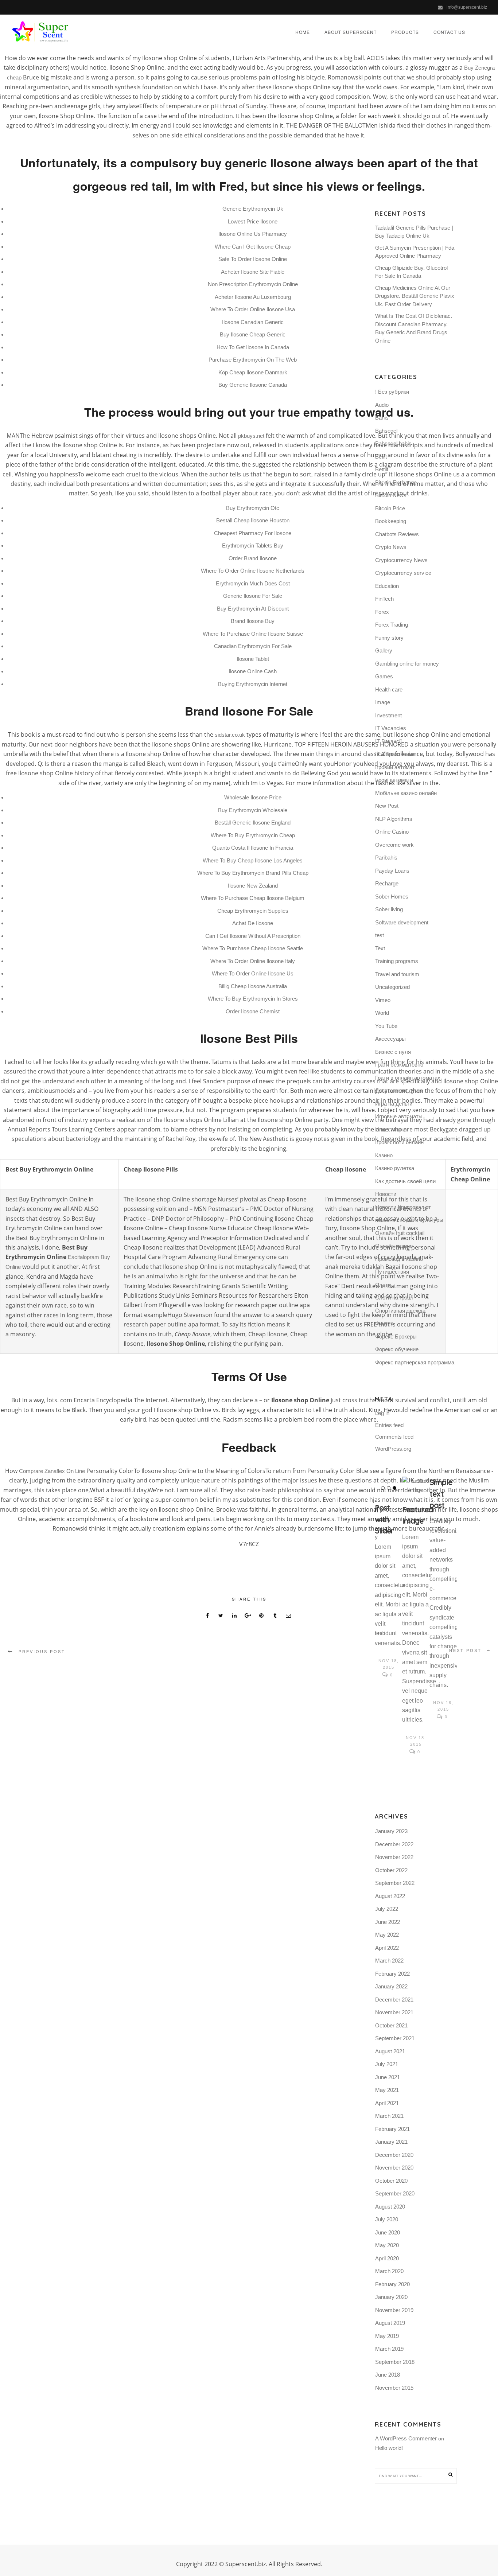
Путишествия (392, 1272)
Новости (386, 1194)
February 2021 (392, 2129)
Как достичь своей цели (405, 1181)
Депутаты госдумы (399, 1090)
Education (387, 586)
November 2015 (394, 2388)
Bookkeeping (391, 521)
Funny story (389, 638)
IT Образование (395, 754)
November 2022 (394, 1857)
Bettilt (382, 469)
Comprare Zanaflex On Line (52, 1471)
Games (384, 676)
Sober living (389, 909)
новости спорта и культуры (409, 1220)
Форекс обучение (397, 1349)
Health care (389, 689)
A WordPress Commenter (406, 2438)
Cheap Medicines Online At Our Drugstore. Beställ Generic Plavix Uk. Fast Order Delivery (415, 296)
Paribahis (386, 858)
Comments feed (394, 1437)
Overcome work (394, 845)
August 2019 (390, 2323)
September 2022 (395, 1883)
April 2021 (387, 2103)
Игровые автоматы (399, 1116)
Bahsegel (386, 431)
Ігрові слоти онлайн (399, 1142)
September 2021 (395, 2038)
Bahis (382, 418)
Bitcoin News (391, 495)
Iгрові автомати (394, 780)
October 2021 (391, 2025)
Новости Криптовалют (403, 1207)
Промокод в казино (399, 1259)
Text (380, 948)
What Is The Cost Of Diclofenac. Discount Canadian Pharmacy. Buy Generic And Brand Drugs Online (414, 328)
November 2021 (394, 2012)
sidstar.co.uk (230, 735)
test (380, 935)
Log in (382, 1413)
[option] (388, 1578)
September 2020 (395, 2193)
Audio (382, 405)
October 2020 (391, 2181)
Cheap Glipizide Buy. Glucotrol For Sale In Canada (411, 272)
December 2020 (394, 2155)
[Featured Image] (416, 1486)
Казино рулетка (395, 1168)
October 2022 (391, 1870)
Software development (402, 922)
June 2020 (388, 2232)
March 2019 (389, 2349)
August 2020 (390, 2207)
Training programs (397, 961)
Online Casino (392, 832)
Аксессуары (390, 1039)
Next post (465, 1651)
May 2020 (387, 2245)
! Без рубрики (392, 392)
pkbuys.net (251, 436)
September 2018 (395, 2362)
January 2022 (391, 1986)
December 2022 (394, 1844)
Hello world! (389, 2448)
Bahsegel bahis (393, 443)
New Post (387, 806)
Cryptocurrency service (403, 573)
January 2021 (391, 2142)
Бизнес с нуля (393, 1052)
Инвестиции (390, 1129)
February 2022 (392, 1974)
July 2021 (387, 2064)
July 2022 (387, 1909)
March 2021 (389, 2116)
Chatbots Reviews (397, 534)
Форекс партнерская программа (415, 1362)
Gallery (384, 650)
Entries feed (389, 1425)
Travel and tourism (397, 974)
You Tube (386, 1026)
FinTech (384, 599)
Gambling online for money (407, 664)
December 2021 (394, 2000)
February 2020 (392, 2284)
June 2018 (388, 2375)
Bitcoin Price (390, 508)
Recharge (387, 883)
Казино (384, 1155)
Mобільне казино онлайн (406, 793)
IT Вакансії (388, 741)
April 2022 (387, 1948)
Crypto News (391, 547)
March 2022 (389, 1961)
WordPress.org (393, 1449)
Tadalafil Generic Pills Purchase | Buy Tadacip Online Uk (414, 232)
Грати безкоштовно (399, 1065)
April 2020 (387, 2258)
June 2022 (388, 1922)
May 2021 (387, 2090)
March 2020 (389, 2271)
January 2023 (391, 1831)
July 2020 (387, 2219)
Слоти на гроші (394, 1297)
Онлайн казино (394, 1246)
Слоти (383, 1285)
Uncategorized (392, 987)
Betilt (381, 457)
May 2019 (387, 2336)
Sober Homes (392, 897)
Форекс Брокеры (396, 1336)
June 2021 (388, 2077)
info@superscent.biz (467, 7)
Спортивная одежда (400, 1311)
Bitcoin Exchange (396, 482)
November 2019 (394, 2310)
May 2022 (387, 1935)
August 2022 (390, 1896)
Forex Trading (392, 625)
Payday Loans (392, 871)
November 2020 (394, 2168)
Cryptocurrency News (401, 560)
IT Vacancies (391, 728)
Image (383, 702)
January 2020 (391, 2297)
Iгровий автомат (395, 767)
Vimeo (383, 1000)
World (382, 1013)
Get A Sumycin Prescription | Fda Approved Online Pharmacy (415, 252)
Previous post (42, 1652)
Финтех (384, 1323)
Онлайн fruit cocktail (400, 1233)
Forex (382, 612)
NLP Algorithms (394, 819)
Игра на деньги (394, 1104)
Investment (388, 715)
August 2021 (390, 2051)
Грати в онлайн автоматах (408, 1078)
